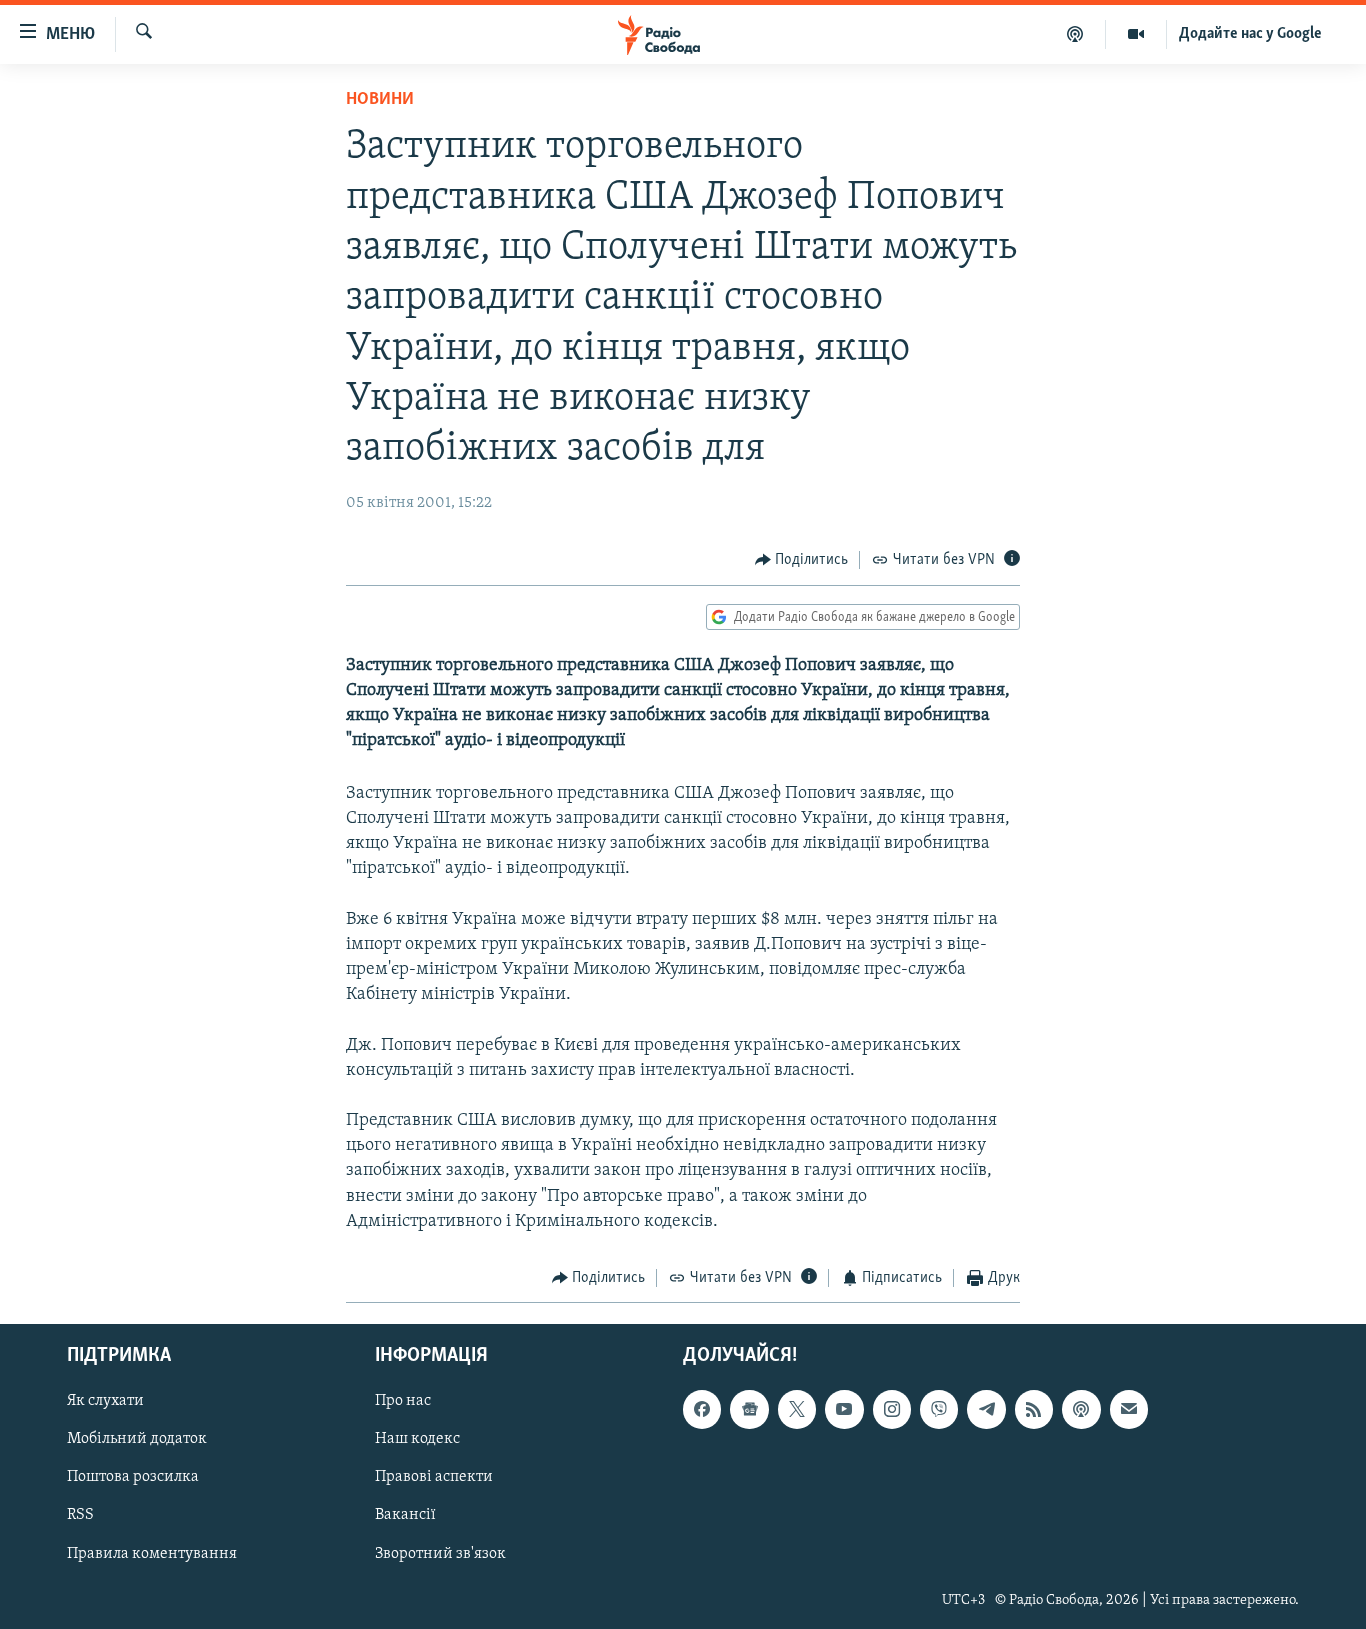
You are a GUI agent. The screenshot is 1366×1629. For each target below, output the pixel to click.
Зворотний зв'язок (440, 1553)
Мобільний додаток (137, 1439)
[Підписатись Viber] (939, 1409)
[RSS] (1034, 1409)
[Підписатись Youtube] (844, 1409)
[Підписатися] (1129, 1409)
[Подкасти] (1075, 34)
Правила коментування (152, 1553)
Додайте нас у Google (1250, 34)
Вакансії (405, 1515)
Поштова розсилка (133, 1477)
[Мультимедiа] (1136, 34)
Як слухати (105, 1401)
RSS (80, 1515)
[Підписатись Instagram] (892, 1409)
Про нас (403, 1401)
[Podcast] (1081, 1409)
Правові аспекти (434, 1477)
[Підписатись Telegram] (986, 1409)
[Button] (802, 560)
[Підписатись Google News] (749, 1409)
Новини (380, 100)
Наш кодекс (417, 1439)
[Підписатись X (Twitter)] (797, 1409)
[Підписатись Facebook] (702, 1409)
